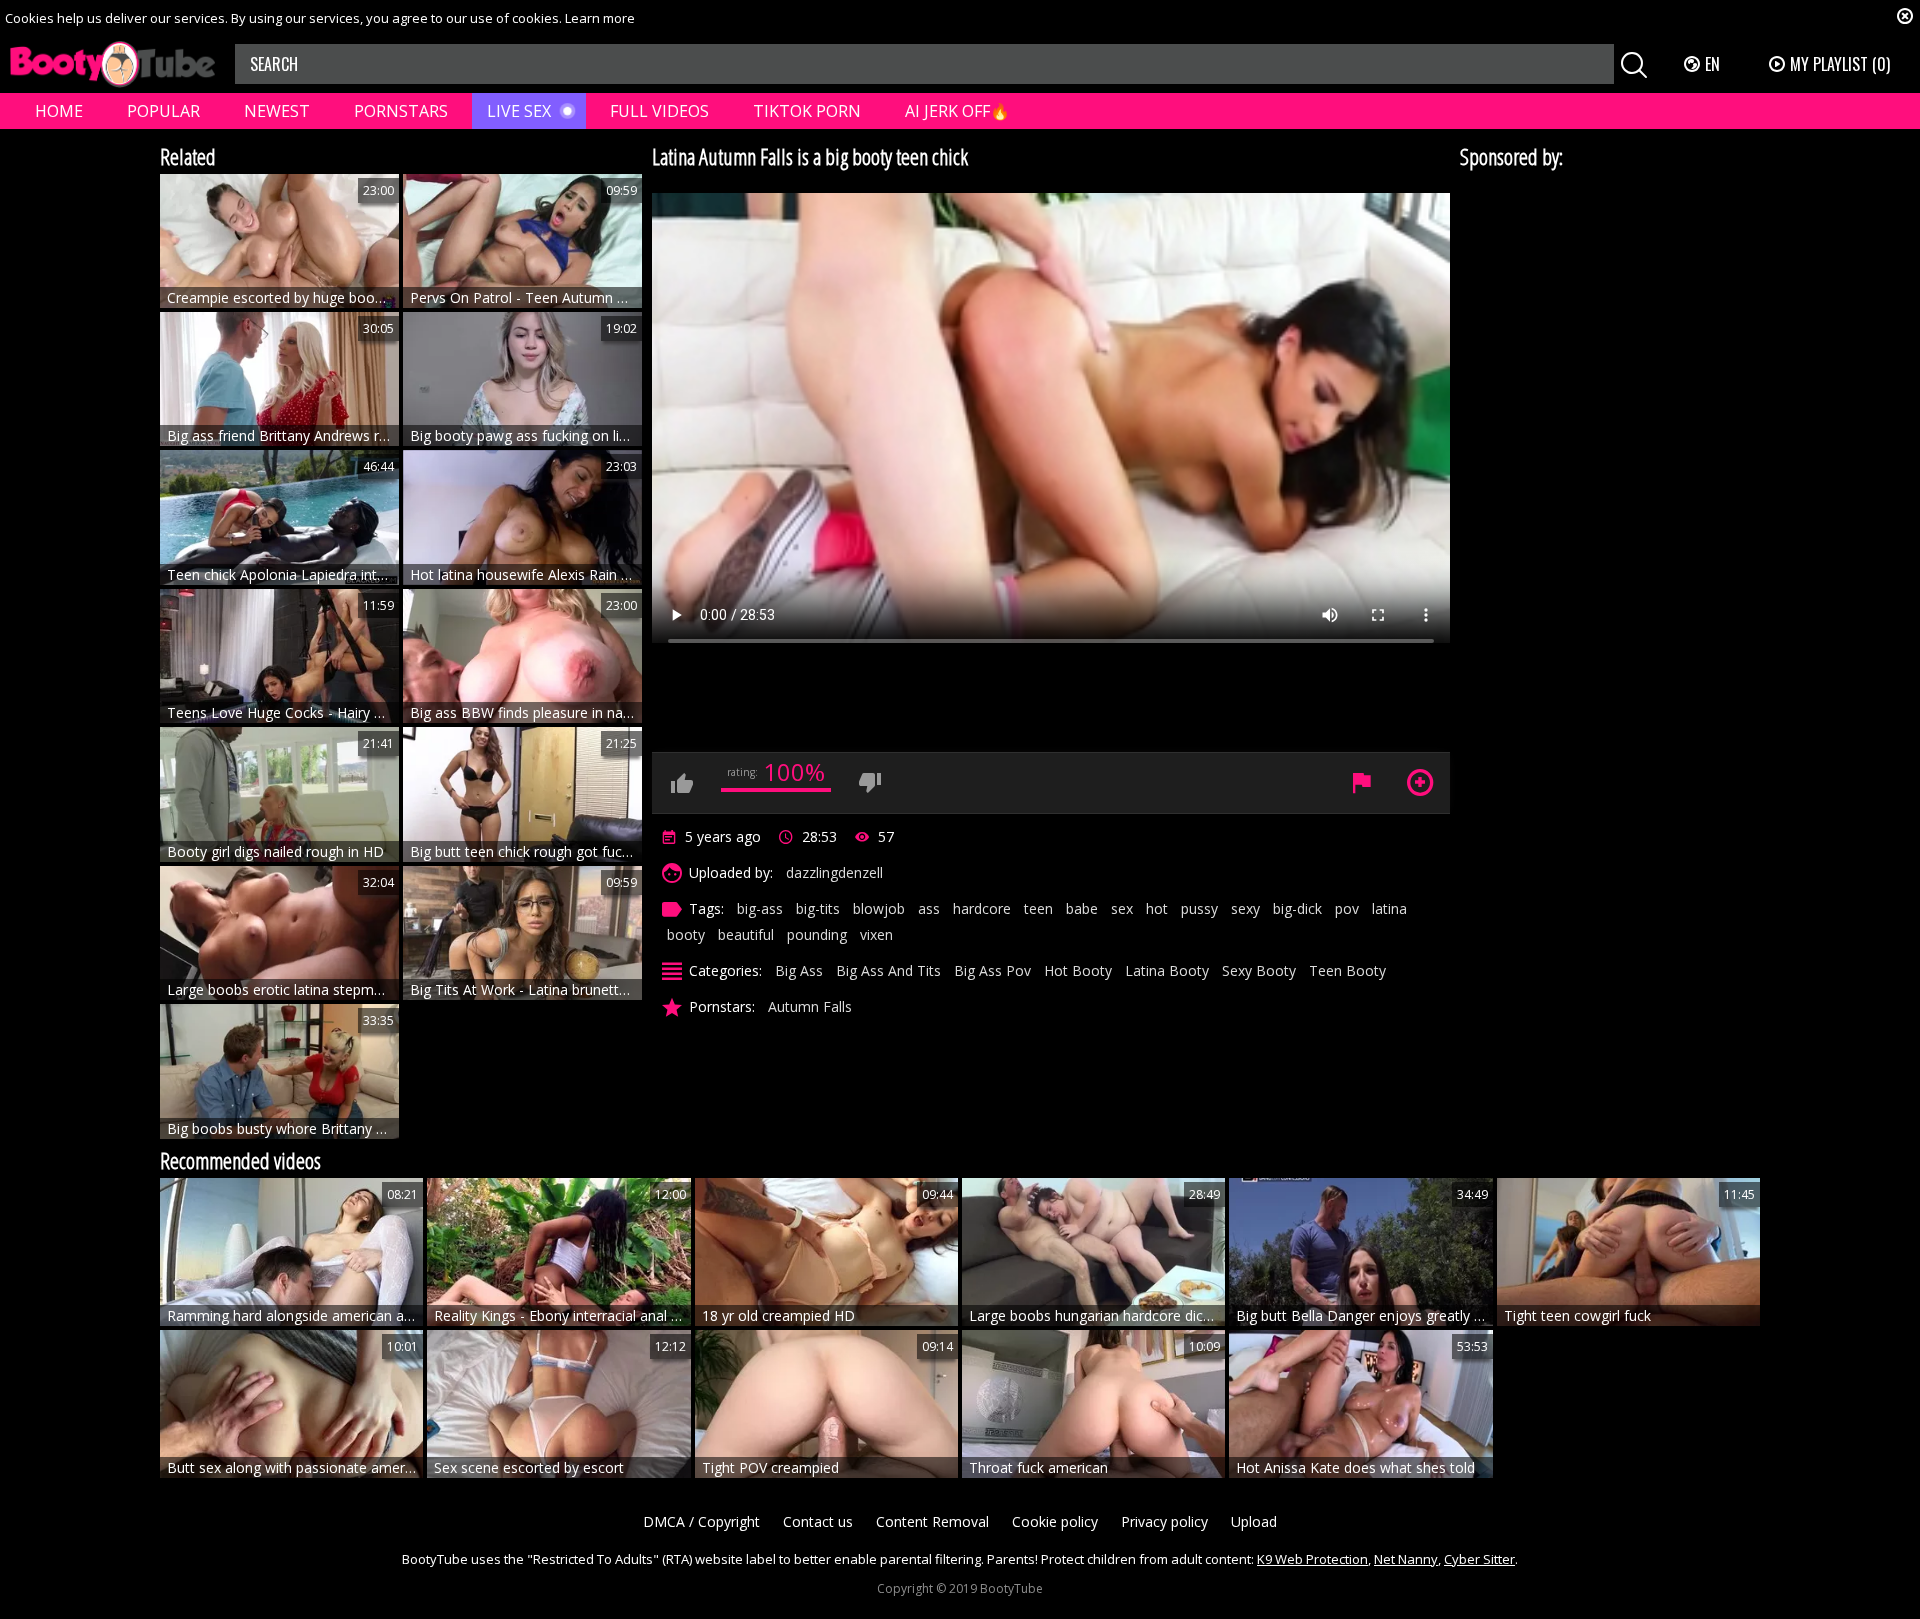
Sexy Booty (1259, 970)
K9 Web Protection (1312, 1559)
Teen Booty (1347, 970)
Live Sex (519, 111)
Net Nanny (1406, 1559)
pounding (817, 934)
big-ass (760, 908)
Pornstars (401, 111)
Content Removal (932, 1521)
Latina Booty (1167, 970)
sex (1122, 908)
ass (929, 908)
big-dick (1297, 908)
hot (1157, 908)
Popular (163, 111)
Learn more (600, 18)
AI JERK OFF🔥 (957, 111)
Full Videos (659, 111)
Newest (277, 111)
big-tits (818, 908)
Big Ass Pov (992, 970)
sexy (1245, 908)
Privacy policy (1164, 1521)
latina (1389, 908)
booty (686, 934)
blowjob (879, 908)
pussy (1199, 908)
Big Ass (799, 970)
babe (1082, 908)
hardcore (982, 908)
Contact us (818, 1521)
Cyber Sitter (1479, 1559)
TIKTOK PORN (807, 111)
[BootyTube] (112, 64)
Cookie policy (1055, 1521)
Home (59, 111)
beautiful (746, 934)
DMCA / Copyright (701, 1521)
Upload (1254, 1521)
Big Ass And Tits (888, 970)
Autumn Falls (810, 1006)
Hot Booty (1078, 970)
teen (1038, 908)
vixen (876, 934)
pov (1347, 908)
